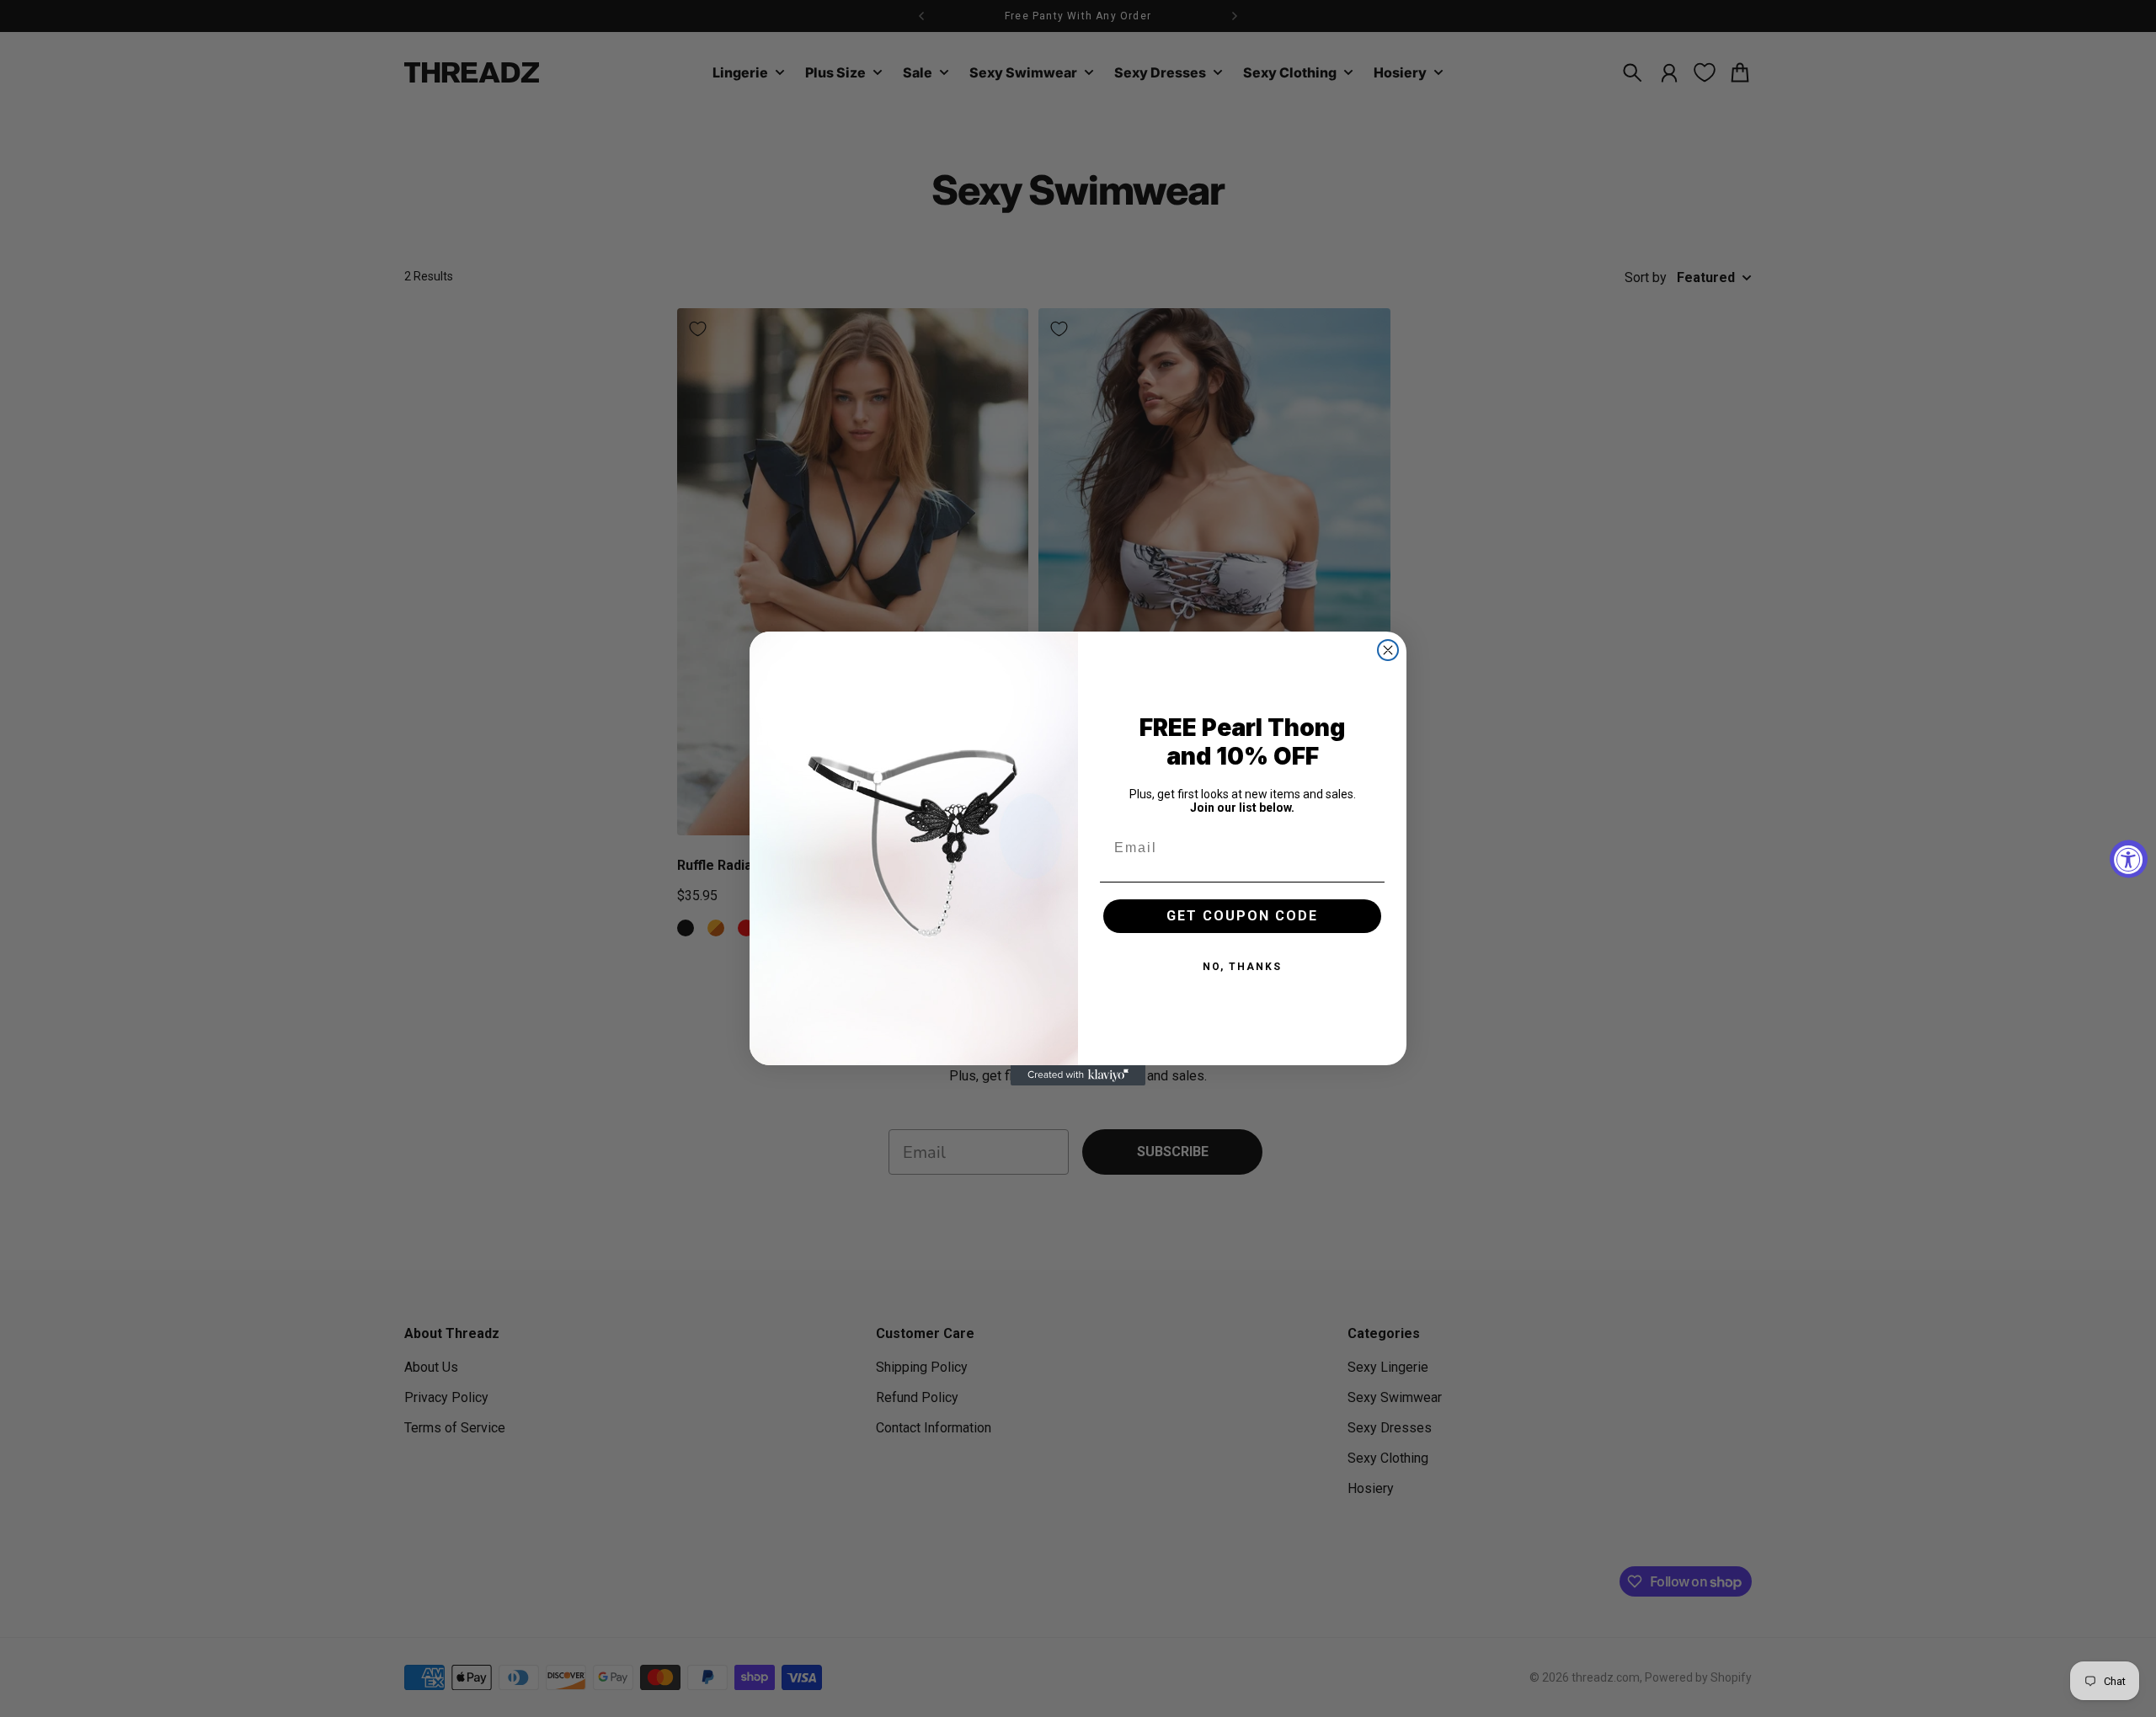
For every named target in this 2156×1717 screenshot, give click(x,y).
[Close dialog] (1388, 650)
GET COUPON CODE (1242, 916)
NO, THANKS (1242, 967)
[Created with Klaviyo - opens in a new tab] (1078, 1075)
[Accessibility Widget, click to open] (2129, 858)
